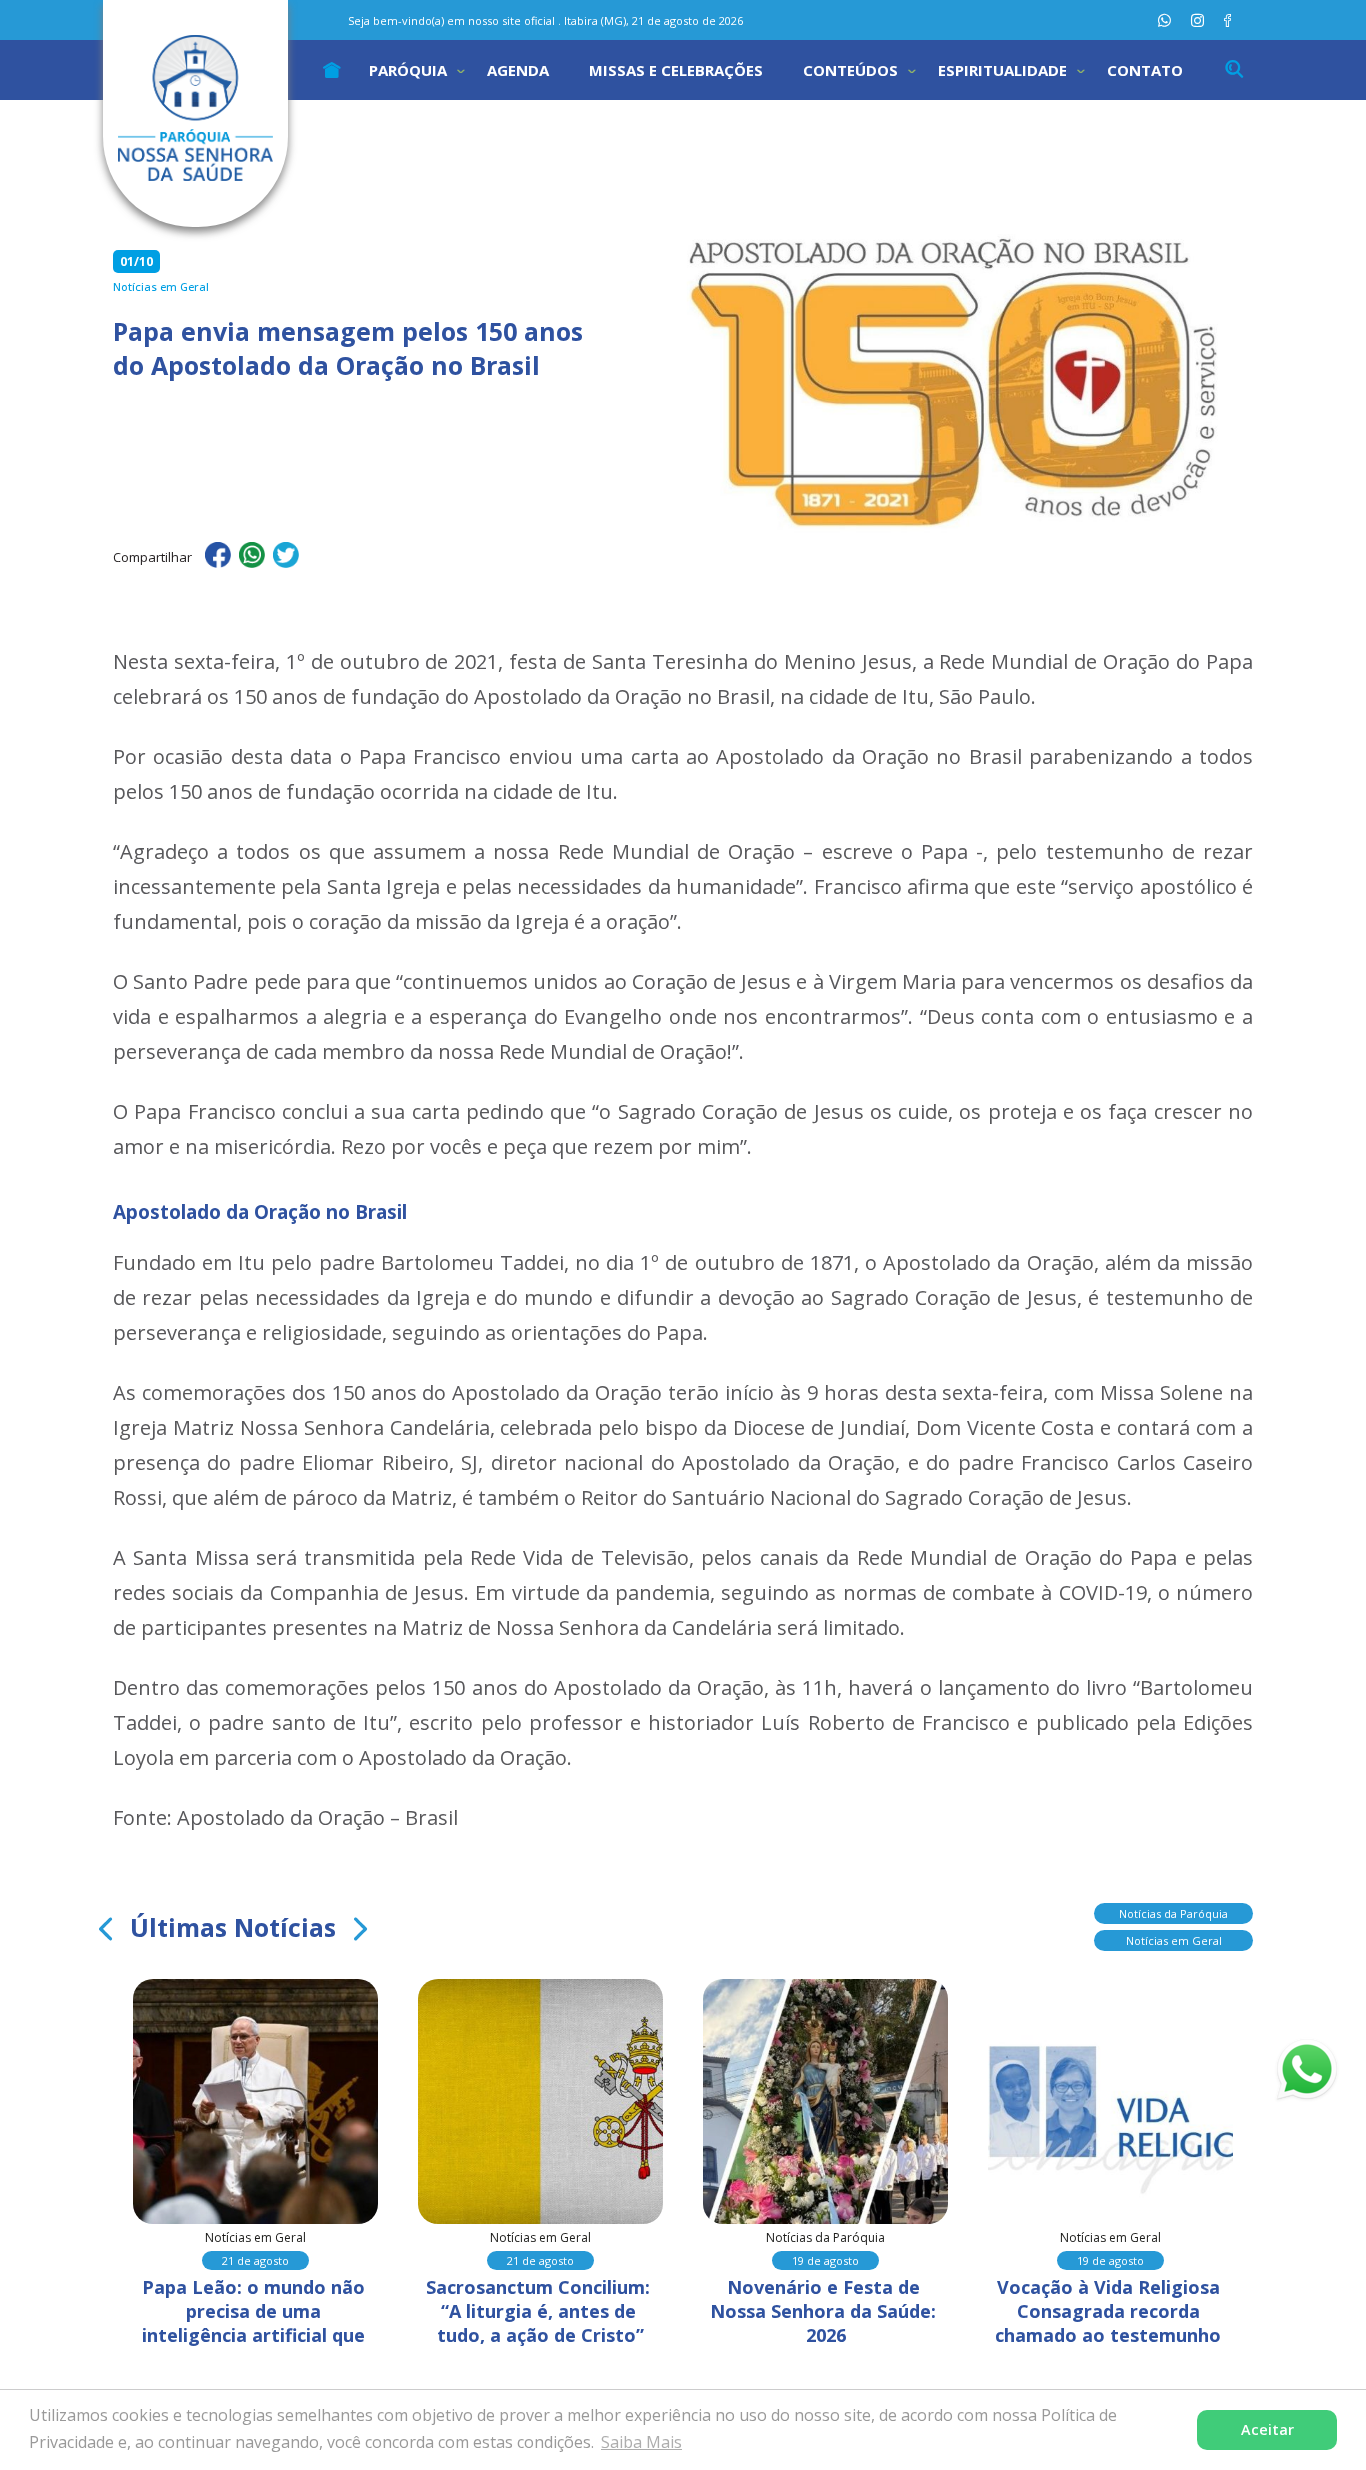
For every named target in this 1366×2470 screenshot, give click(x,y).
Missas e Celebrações (676, 70)
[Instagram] (1197, 20)
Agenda (518, 70)
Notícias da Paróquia (1173, 1913)
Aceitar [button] (1267, 2429)
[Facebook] (1227, 20)
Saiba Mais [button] (641, 2442)
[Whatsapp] (1164, 20)
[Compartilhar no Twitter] (286, 558)
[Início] (332, 70)
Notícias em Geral (1174, 1940)
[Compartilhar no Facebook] (218, 558)
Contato (1145, 70)
